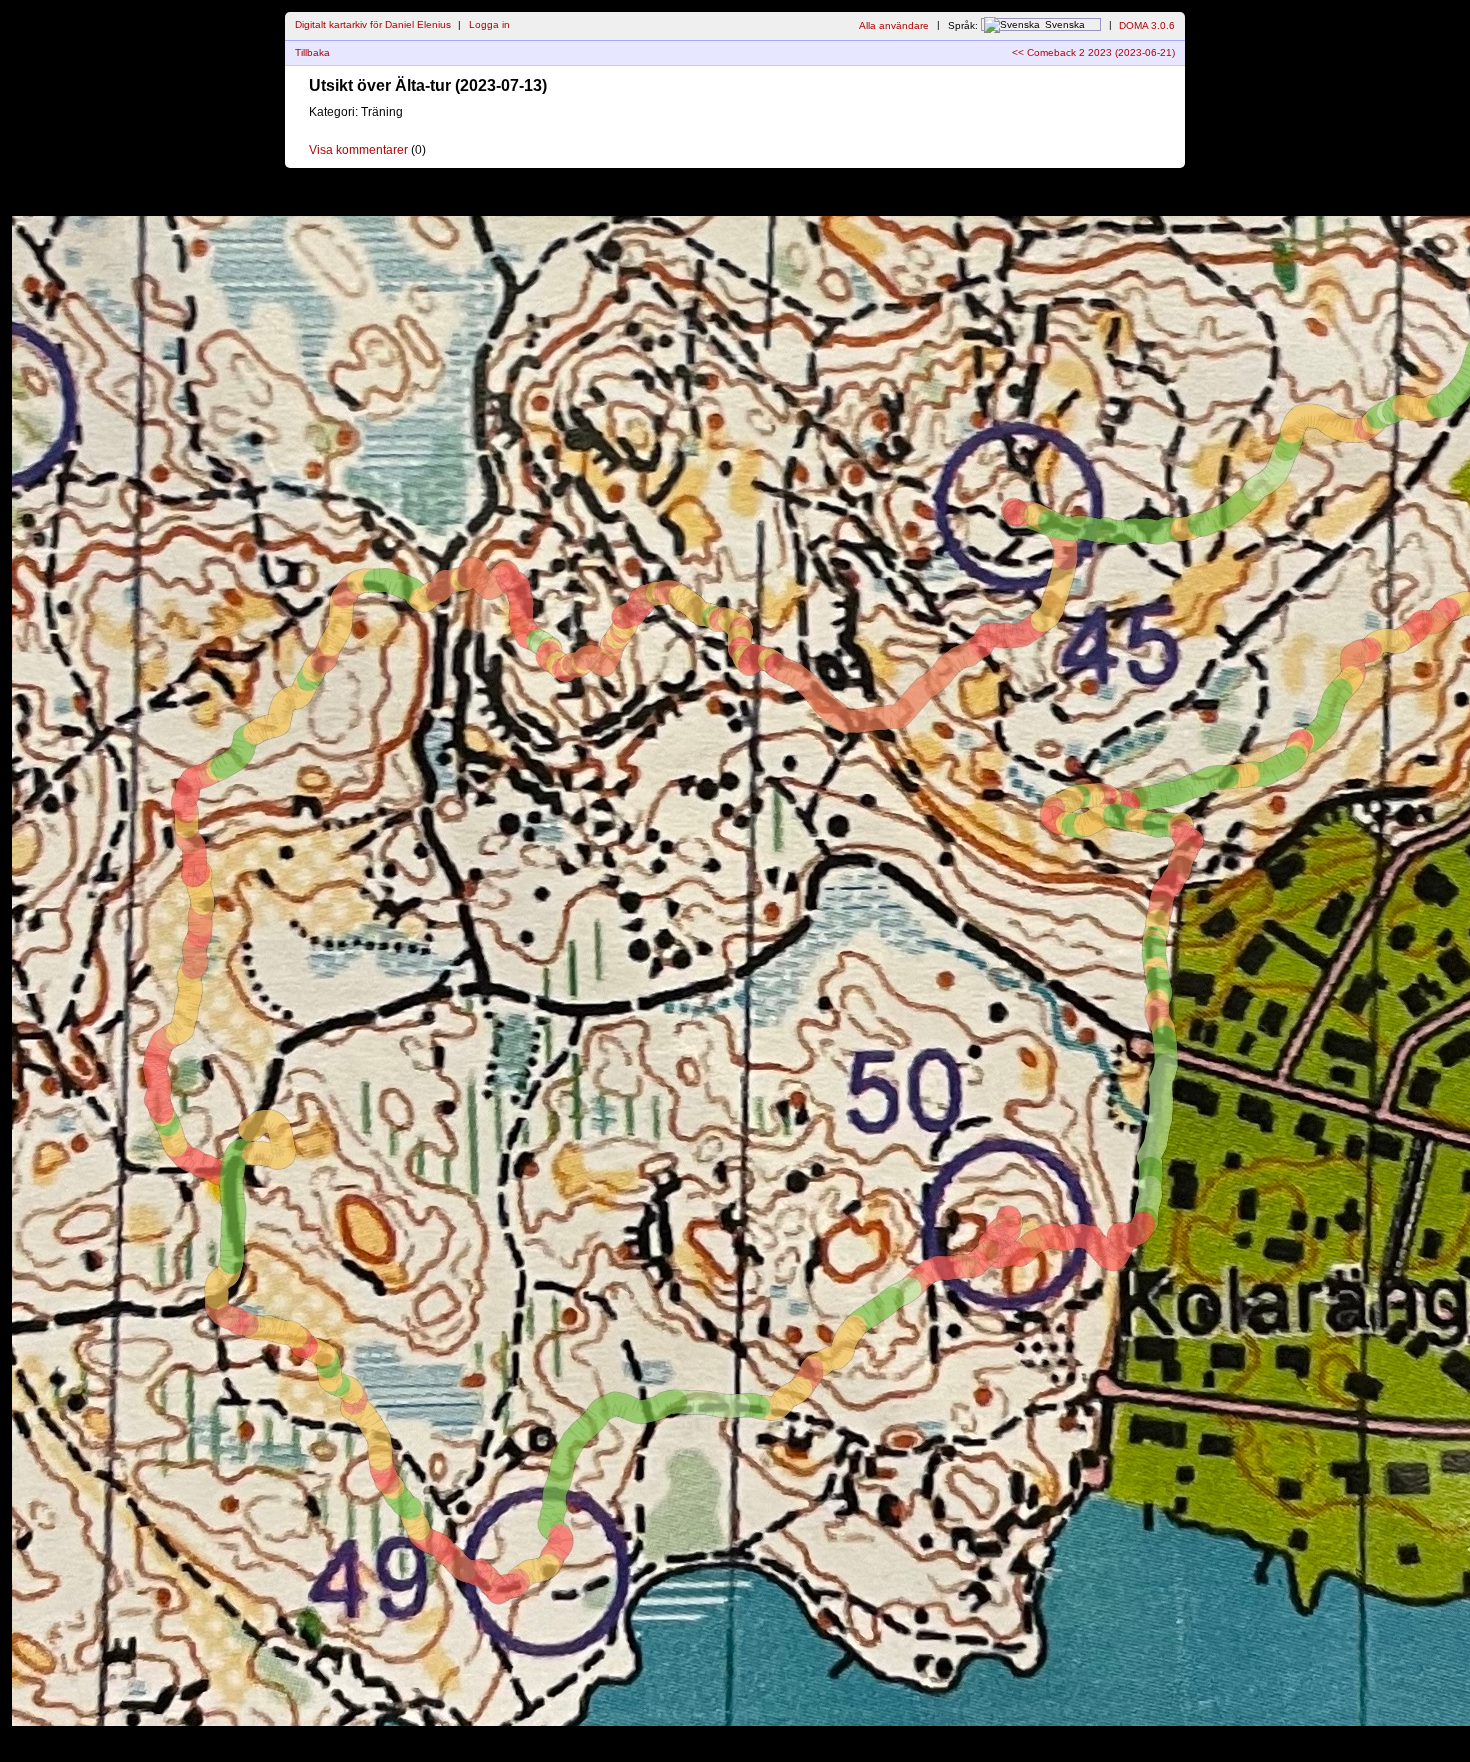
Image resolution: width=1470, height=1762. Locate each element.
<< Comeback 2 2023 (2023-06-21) (1093, 52)
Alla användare (894, 24)
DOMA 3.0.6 (1147, 24)
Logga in (489, 24)
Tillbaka (312, 52)
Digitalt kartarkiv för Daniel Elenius (373, 24)
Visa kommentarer (358, 150)
